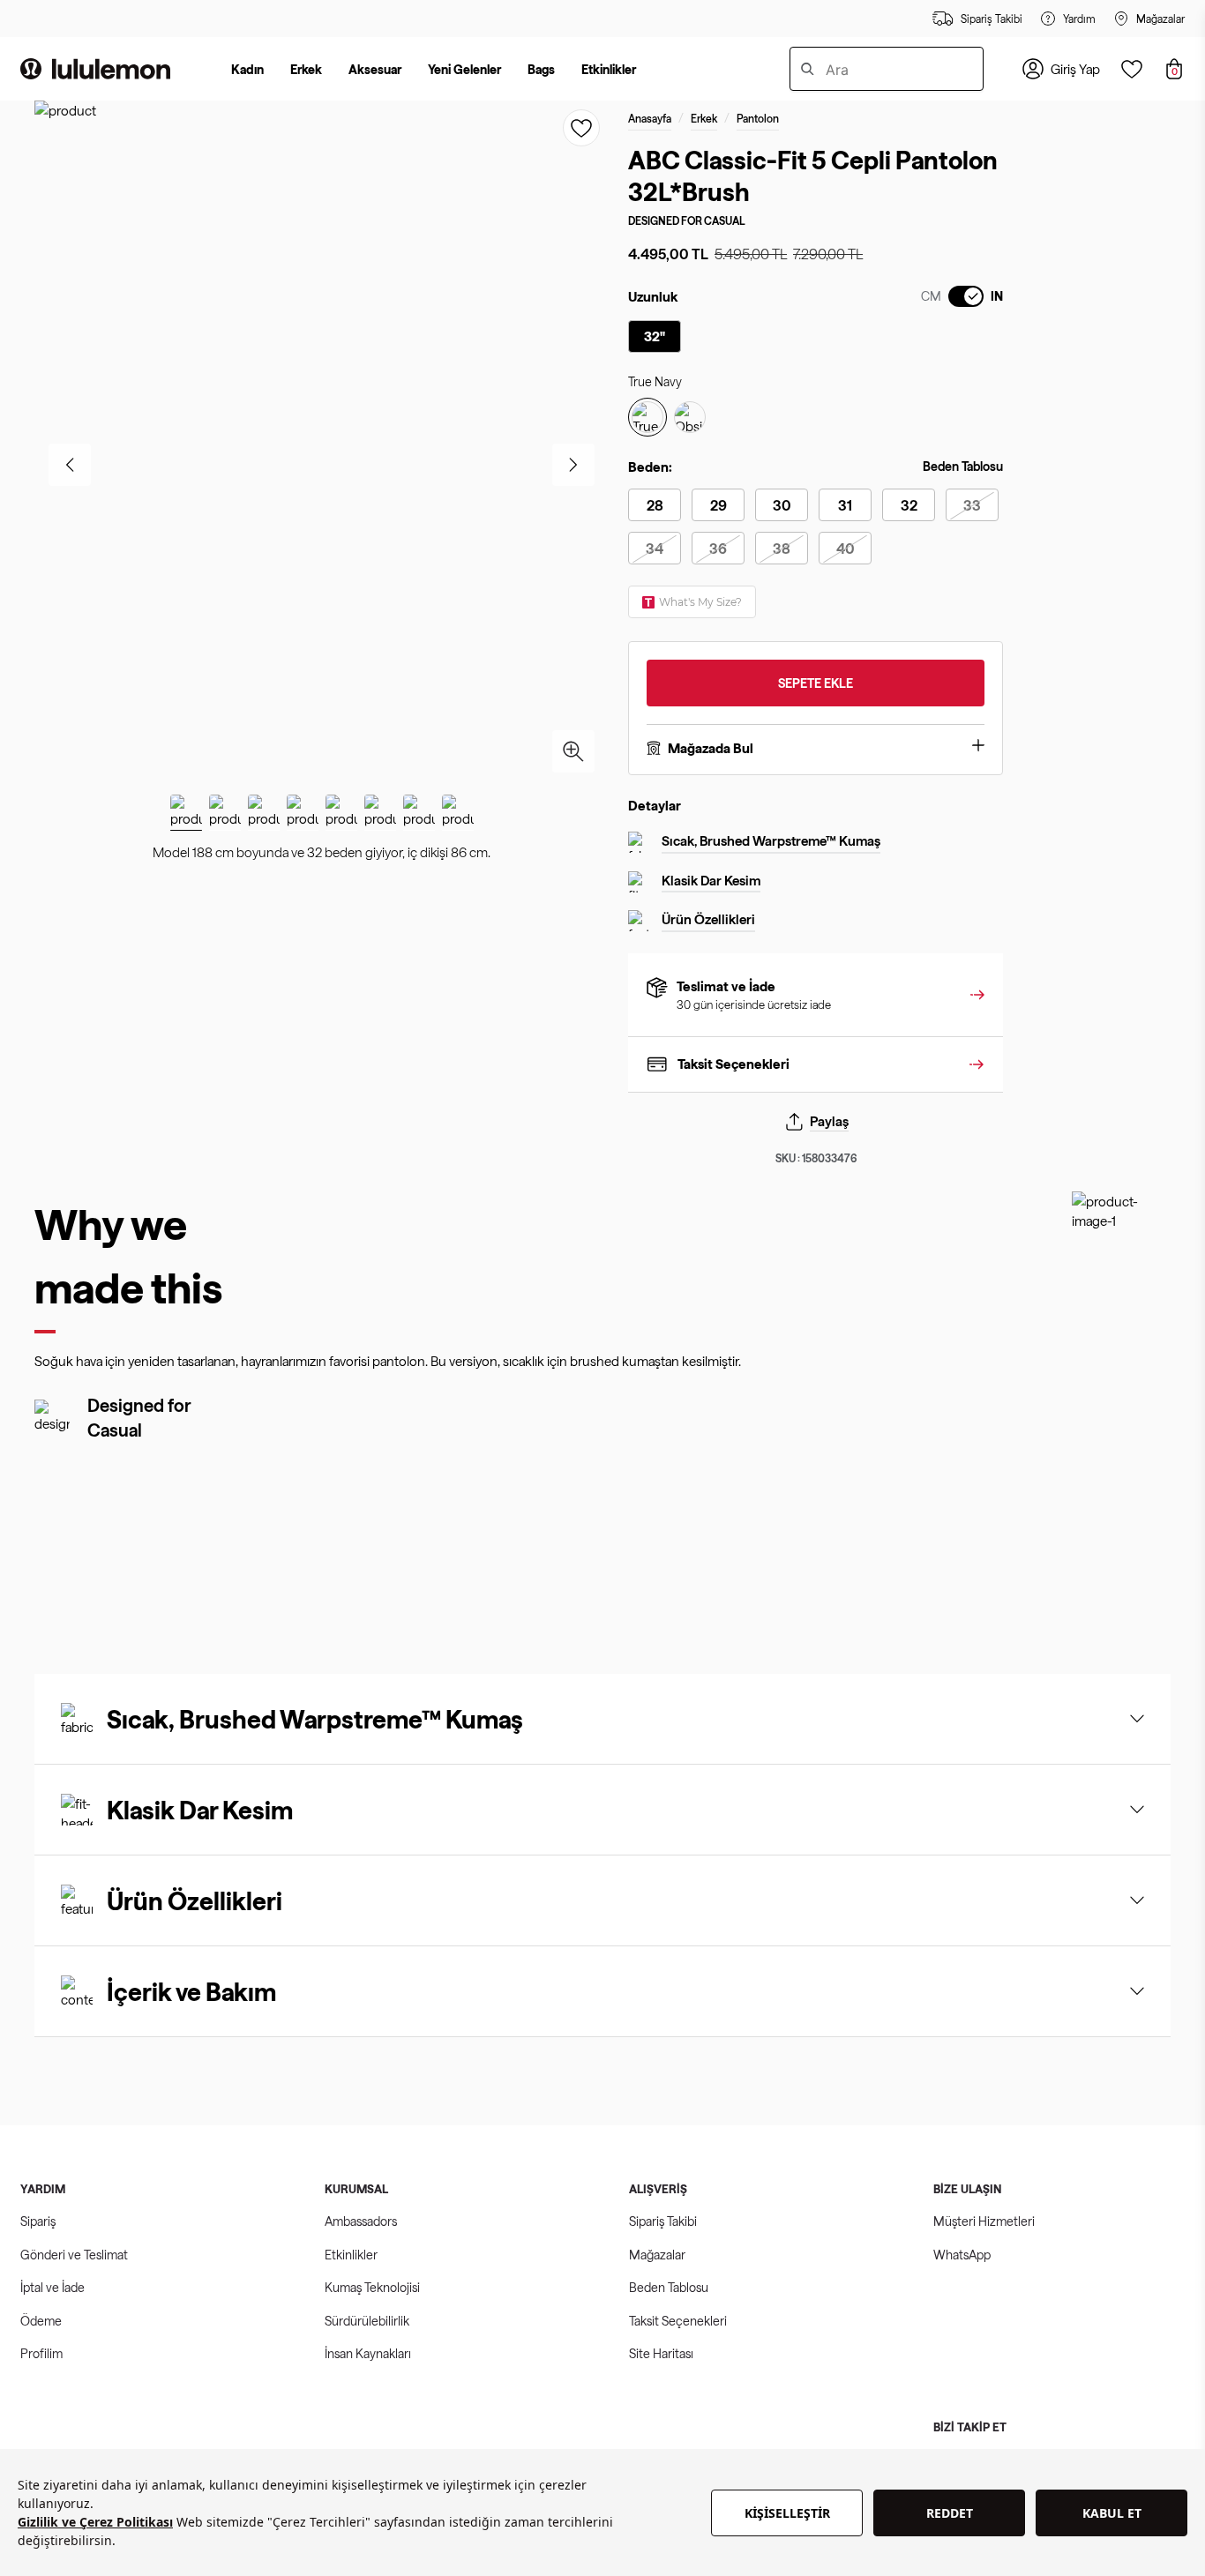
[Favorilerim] (1132, 69)
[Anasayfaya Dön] (95, 69)
